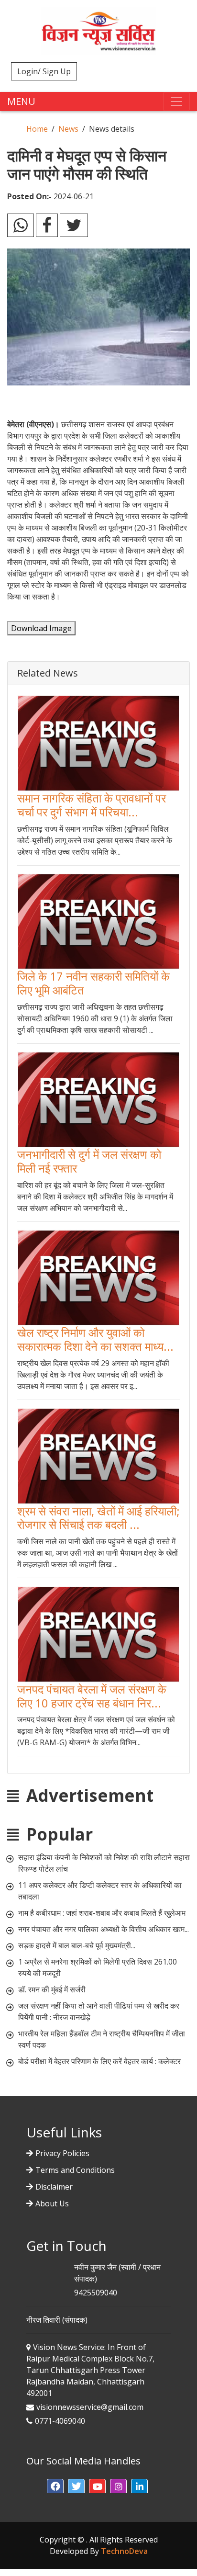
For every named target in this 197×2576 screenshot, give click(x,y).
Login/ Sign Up (44, 71)
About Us (52, 2203)
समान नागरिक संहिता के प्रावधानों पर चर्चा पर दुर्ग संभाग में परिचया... (92, 805)
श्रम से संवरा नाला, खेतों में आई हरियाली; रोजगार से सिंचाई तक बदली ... (98, 1518)
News (68, 129)
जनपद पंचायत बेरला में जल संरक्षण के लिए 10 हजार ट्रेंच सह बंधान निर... (92, 1696)
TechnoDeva (124, 2551)
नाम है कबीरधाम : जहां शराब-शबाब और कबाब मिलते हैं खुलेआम (102, 1913)
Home (37, 129)
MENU (21, 101)
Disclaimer (54, 2187)
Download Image (41, 628)
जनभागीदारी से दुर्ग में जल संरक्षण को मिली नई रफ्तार (89, 1161)
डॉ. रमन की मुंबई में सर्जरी (52, 1989)
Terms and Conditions (75, 2170)
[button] (55, 2487)
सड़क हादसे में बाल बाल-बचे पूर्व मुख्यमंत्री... (77, 1945)
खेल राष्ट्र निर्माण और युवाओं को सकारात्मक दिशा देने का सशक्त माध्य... (95, 1339)
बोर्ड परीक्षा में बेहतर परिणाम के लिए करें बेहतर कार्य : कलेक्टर (99, 2061)
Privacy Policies (62, 2153)
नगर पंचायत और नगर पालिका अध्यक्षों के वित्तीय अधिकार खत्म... (104, 1929)
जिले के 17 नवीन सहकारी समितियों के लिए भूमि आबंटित (93, 983)
